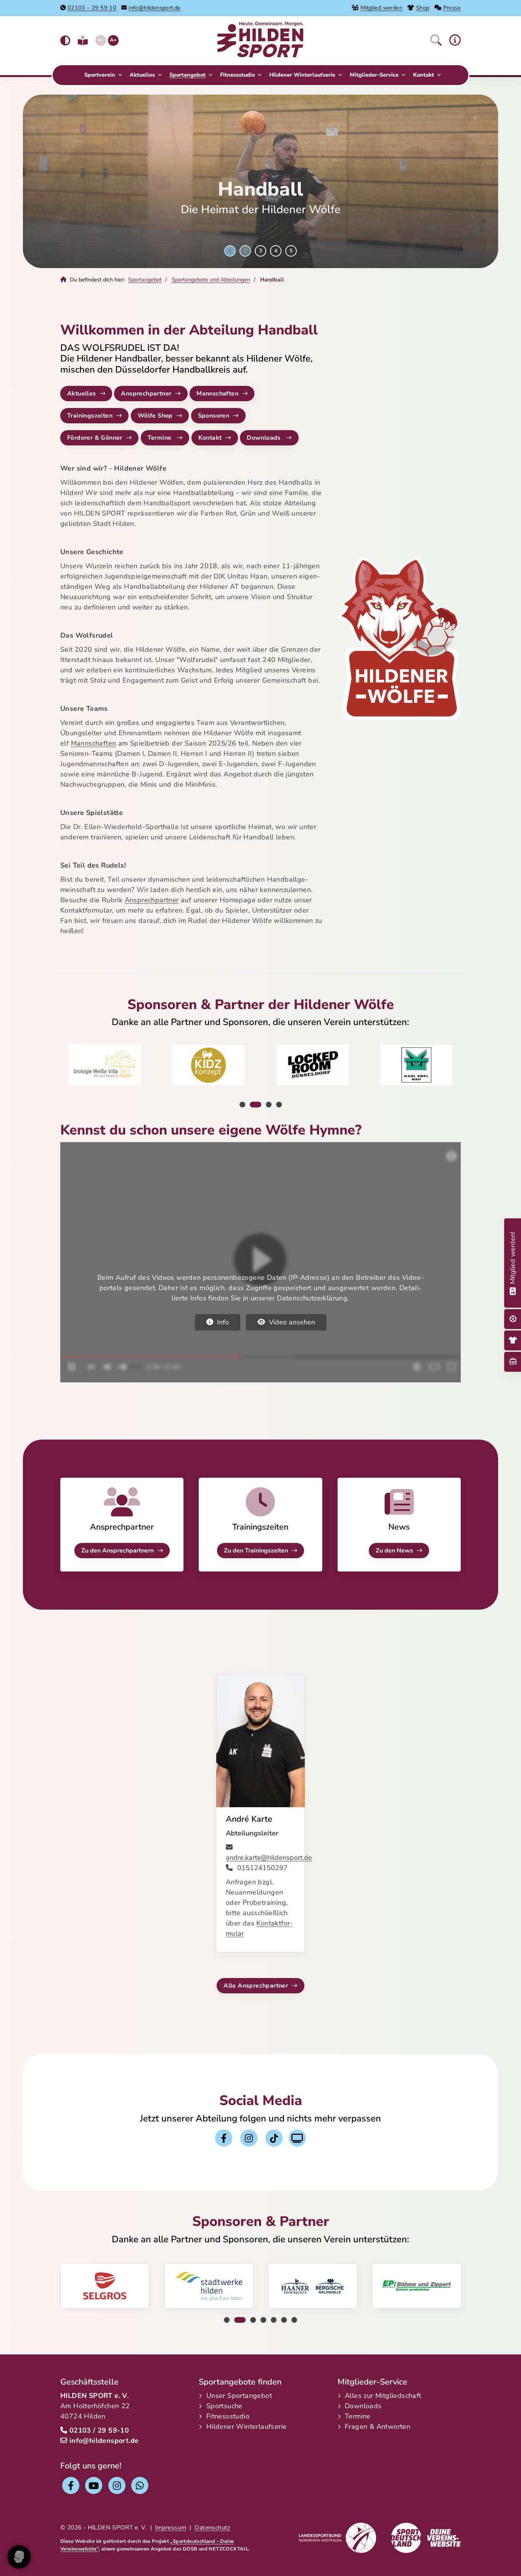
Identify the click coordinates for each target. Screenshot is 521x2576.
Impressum (171, 2528)
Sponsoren (214, 416)
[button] (436, 40)
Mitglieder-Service (374, 75)
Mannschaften (217, 394)
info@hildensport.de (155, 8)
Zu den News (394, 1551)
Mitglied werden (381, 8)
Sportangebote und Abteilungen (211, 280)
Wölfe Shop (155, 416)
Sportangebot (187, 75)
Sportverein (100, 75)
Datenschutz (212, 2528)
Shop (423, 8)
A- (101, 40)
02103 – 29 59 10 (92, 8)
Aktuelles (142, 75)
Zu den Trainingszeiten (256, 1551)
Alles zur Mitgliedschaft (383, 2396)
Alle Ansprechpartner (256, 1986)
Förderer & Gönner (95, 438)
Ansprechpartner (146, 394)
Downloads (265, 438)
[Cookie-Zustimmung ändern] (19, 2557)
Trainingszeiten (90, 416)
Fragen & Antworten (378, 2427)
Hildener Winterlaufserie (302, 75)
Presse (452, 8)
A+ (113, 40)
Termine (160, 438)
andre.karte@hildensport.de (269, 1858)
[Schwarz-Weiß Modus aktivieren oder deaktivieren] (65, 41)
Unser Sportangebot (239, 2396)
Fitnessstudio (237, 75)
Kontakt (424, 75)
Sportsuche (224, 2406)
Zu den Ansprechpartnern (117, 1551)
